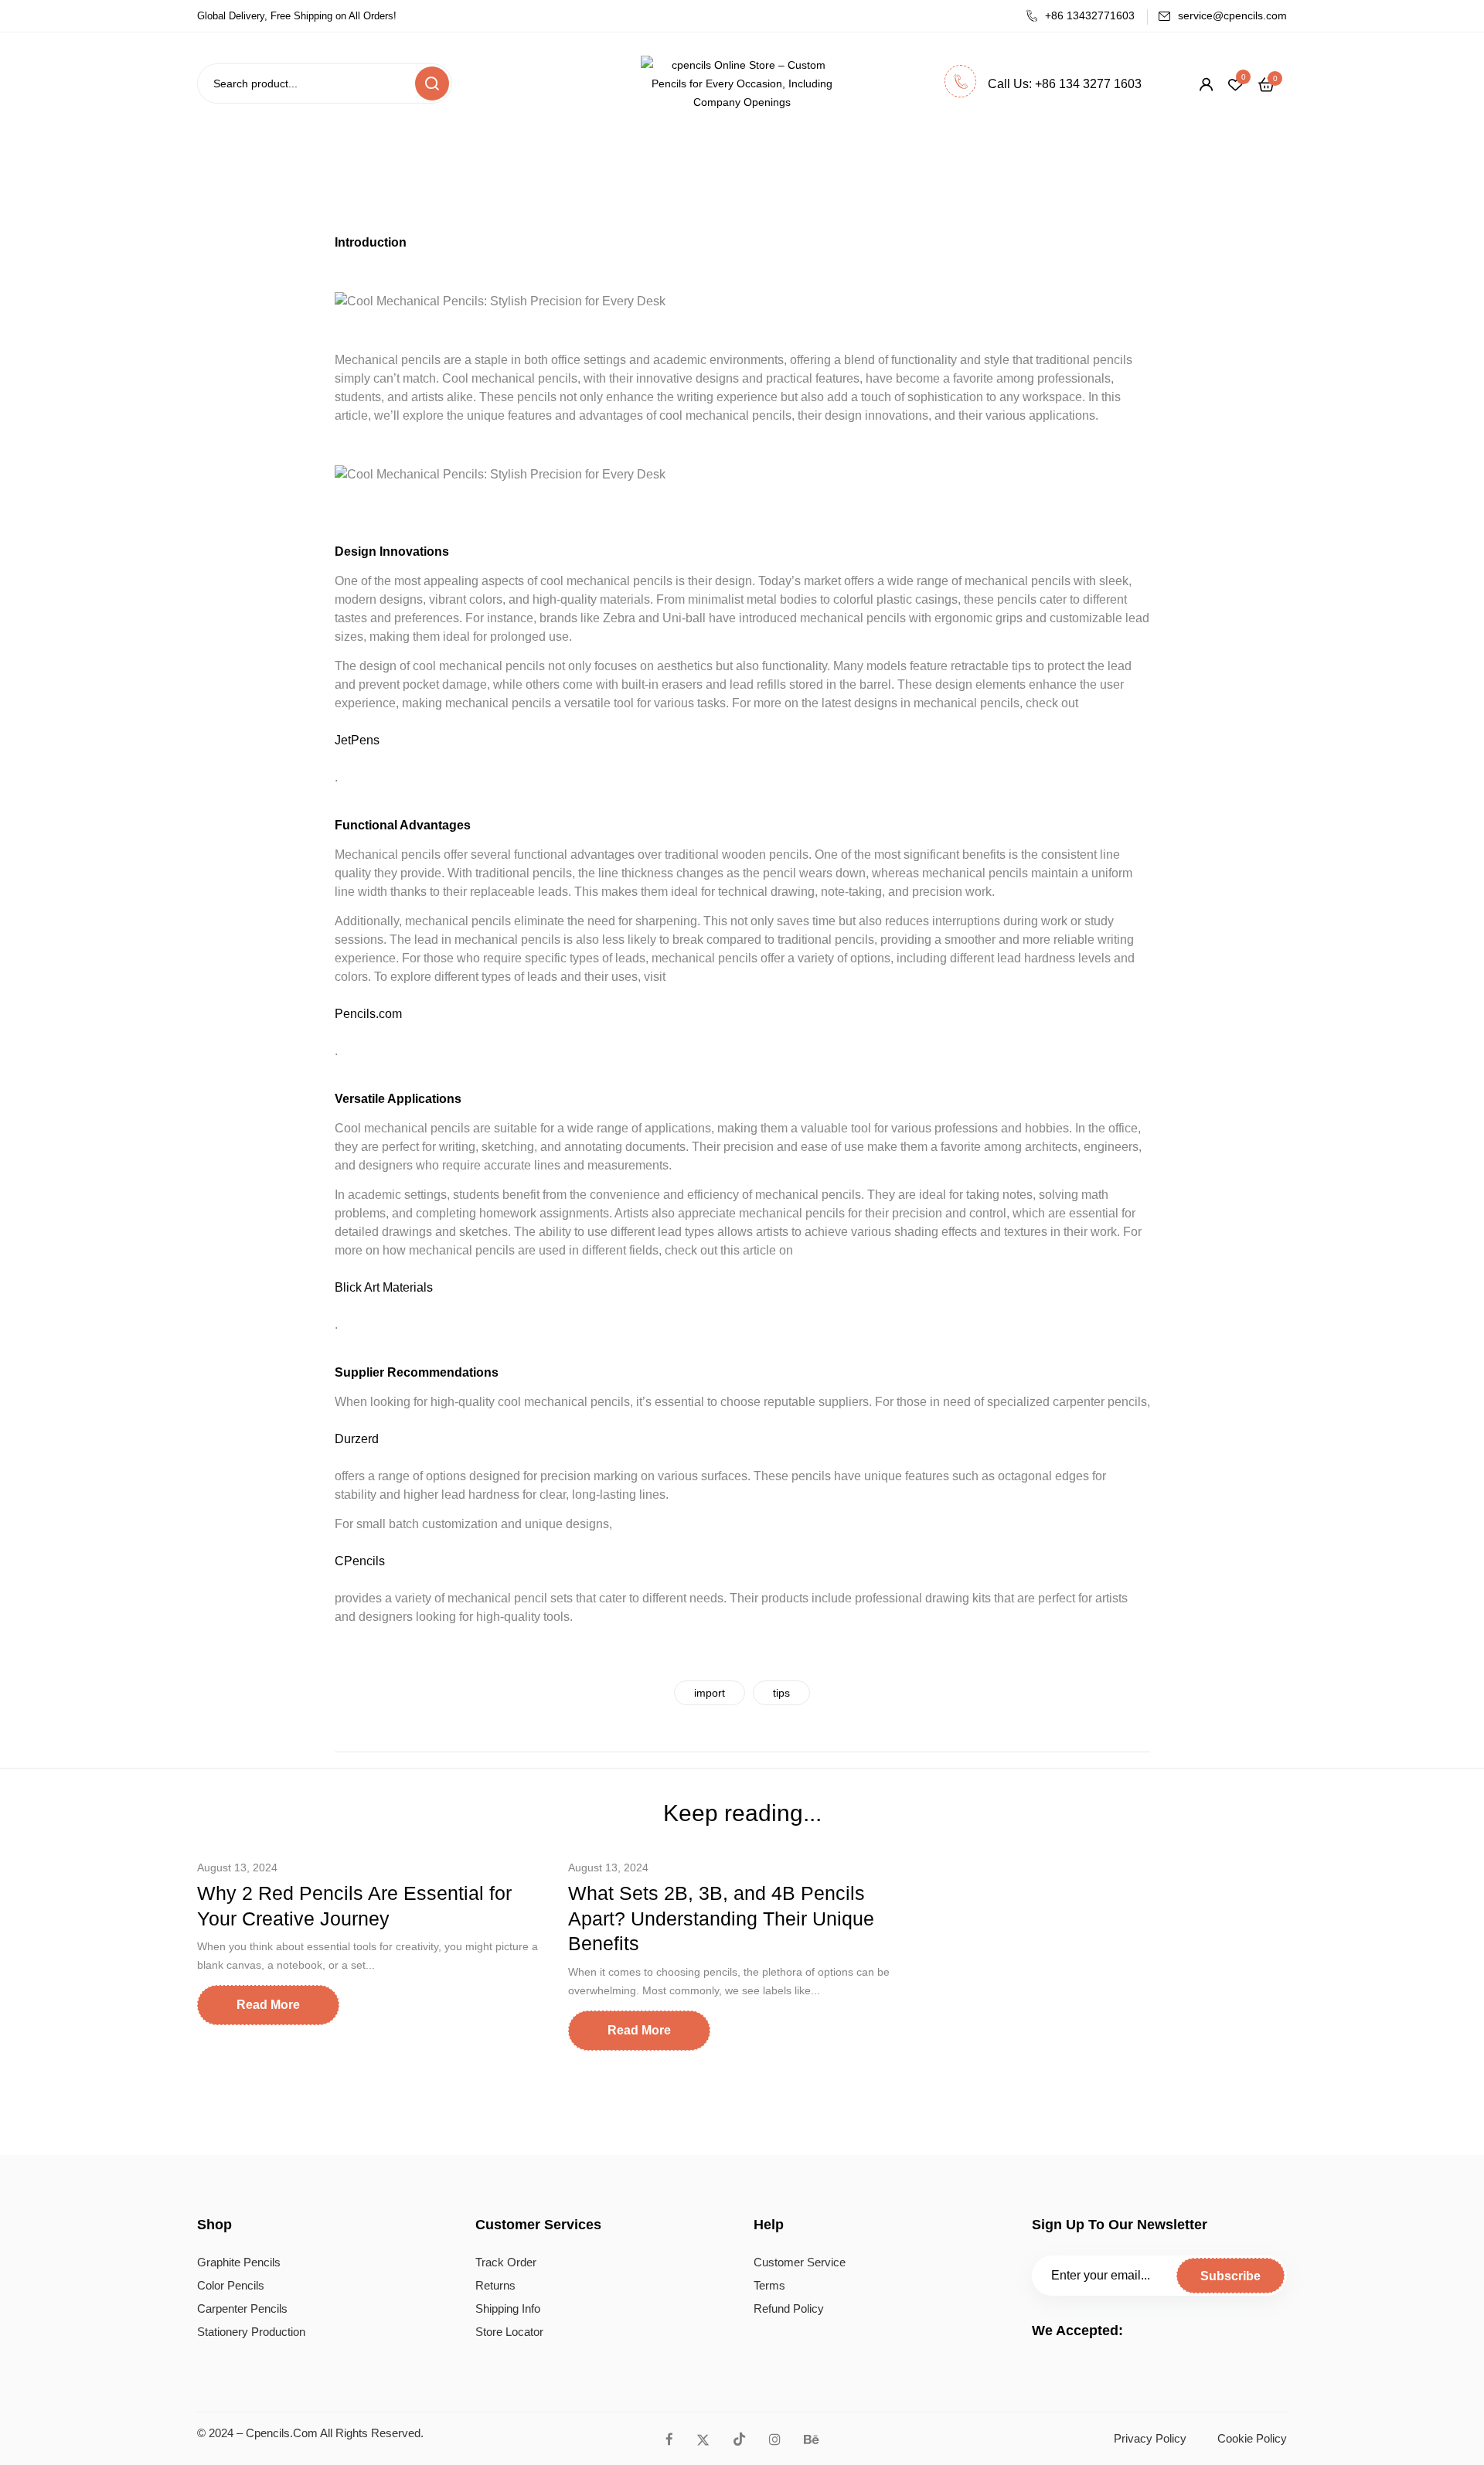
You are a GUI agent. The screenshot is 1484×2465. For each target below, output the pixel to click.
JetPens (357, 740)
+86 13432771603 (1090, 15)
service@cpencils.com (1232, 15)
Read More (268, 2005)
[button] (1266, 84)
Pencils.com (368, 1014)
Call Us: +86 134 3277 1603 (1065, 84)
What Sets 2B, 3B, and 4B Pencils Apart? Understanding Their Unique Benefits (721, 1918)
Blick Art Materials (384, 1287)
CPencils (360, 1561)
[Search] (432, 83)
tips (781, 1693)
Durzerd (357, 1439)
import (710, 1693)
